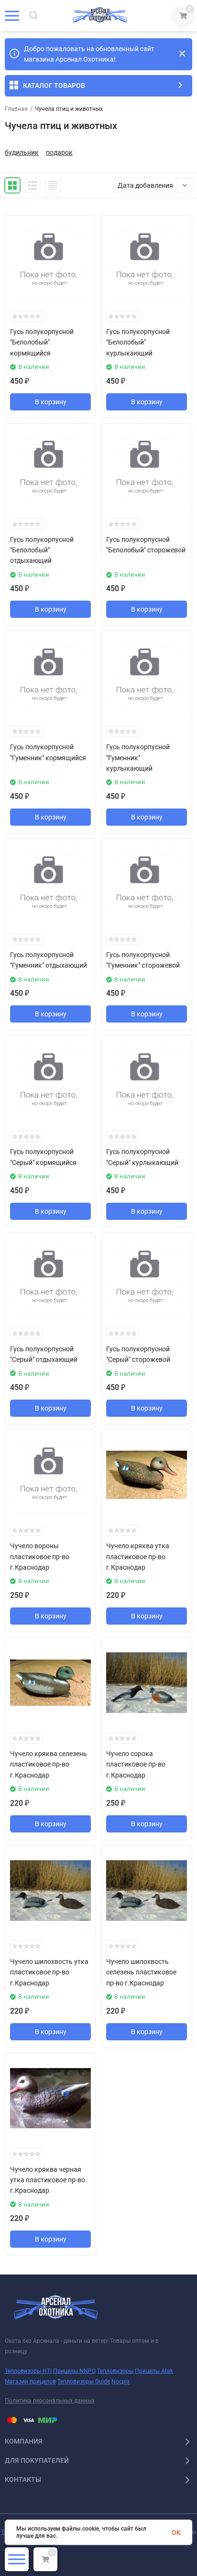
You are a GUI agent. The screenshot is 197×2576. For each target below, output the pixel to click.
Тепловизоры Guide (84, 2382)
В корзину (51, 402)
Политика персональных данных (50, 2401)
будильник (22, 152)
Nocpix (120, 2382)
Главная (16, 109)
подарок (59, 152)
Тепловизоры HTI (28, 2371)
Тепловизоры (115, 2371)
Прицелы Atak (154, 2371)
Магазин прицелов (30, 2382)
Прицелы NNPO (74, 2371)
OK (176, 2533)
